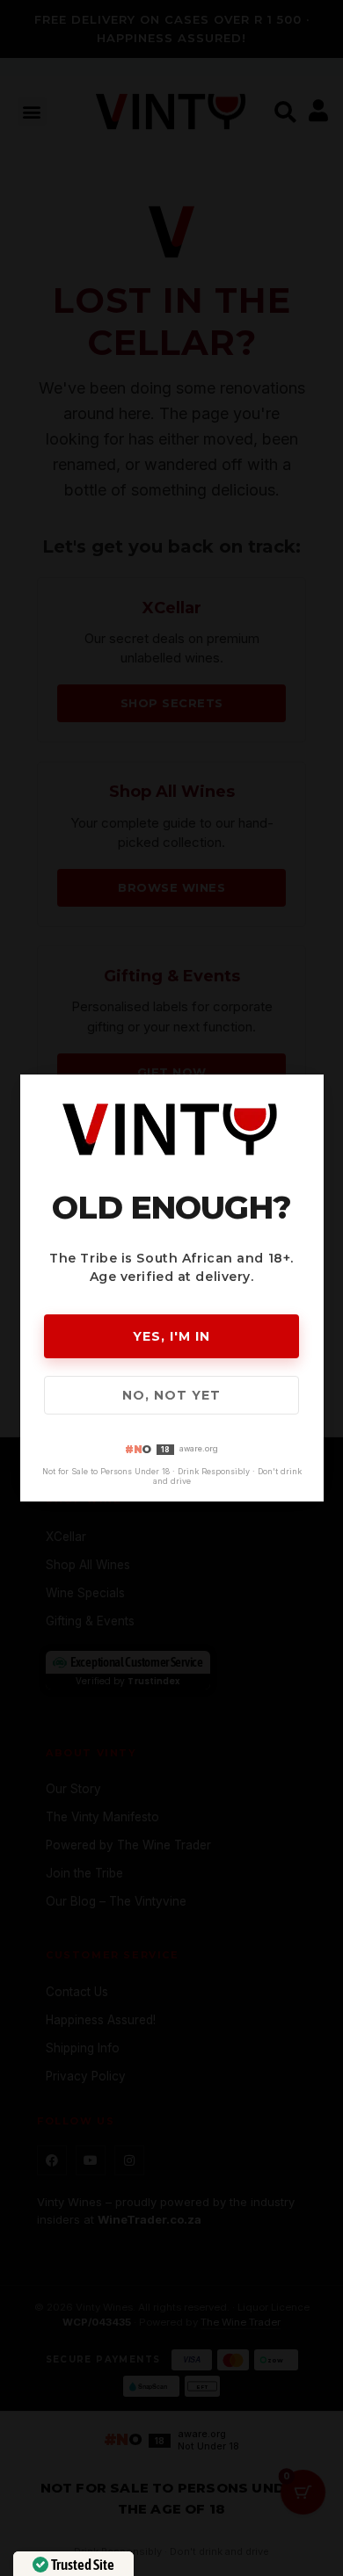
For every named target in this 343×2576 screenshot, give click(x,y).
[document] (171, 1288)
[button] (308, 1090)
